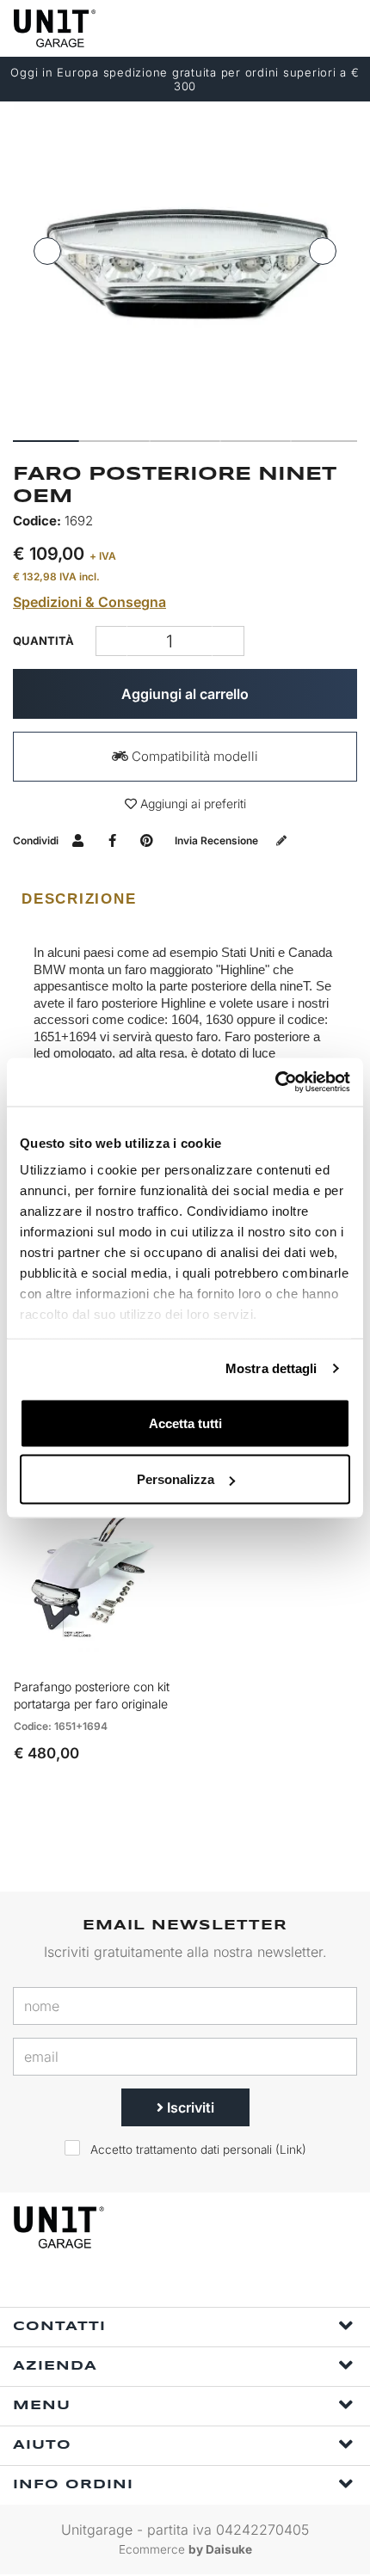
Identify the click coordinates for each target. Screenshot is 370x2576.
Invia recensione (218, 840)
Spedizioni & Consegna (89, 602)
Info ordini (73, 2485)
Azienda (55, 2366)
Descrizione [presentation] (79, 899)
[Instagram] (207, 2284)
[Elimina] (228, 641)
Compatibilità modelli (193, 756)
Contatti (59, 2327)
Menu (42, 2406)
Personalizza (176, 1479)
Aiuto (42, 2445)
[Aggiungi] (111, 641)
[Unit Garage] (56, 28)
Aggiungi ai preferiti (191, 803)
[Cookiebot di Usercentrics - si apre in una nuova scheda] (275, 1083)
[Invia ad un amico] (78, 840)
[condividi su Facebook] (112, 840)
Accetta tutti (185, 1423)
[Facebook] (168, 2284)
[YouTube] (247, 2284)
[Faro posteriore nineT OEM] (185, 265)
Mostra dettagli (271, 1368)
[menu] (342, 28)
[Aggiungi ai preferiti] (142, 1653)
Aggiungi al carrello (185, 694)
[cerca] (275, 28)
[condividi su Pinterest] (147, 840)
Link (291, 2150)
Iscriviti (189, 2107)
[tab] (185, 899)
